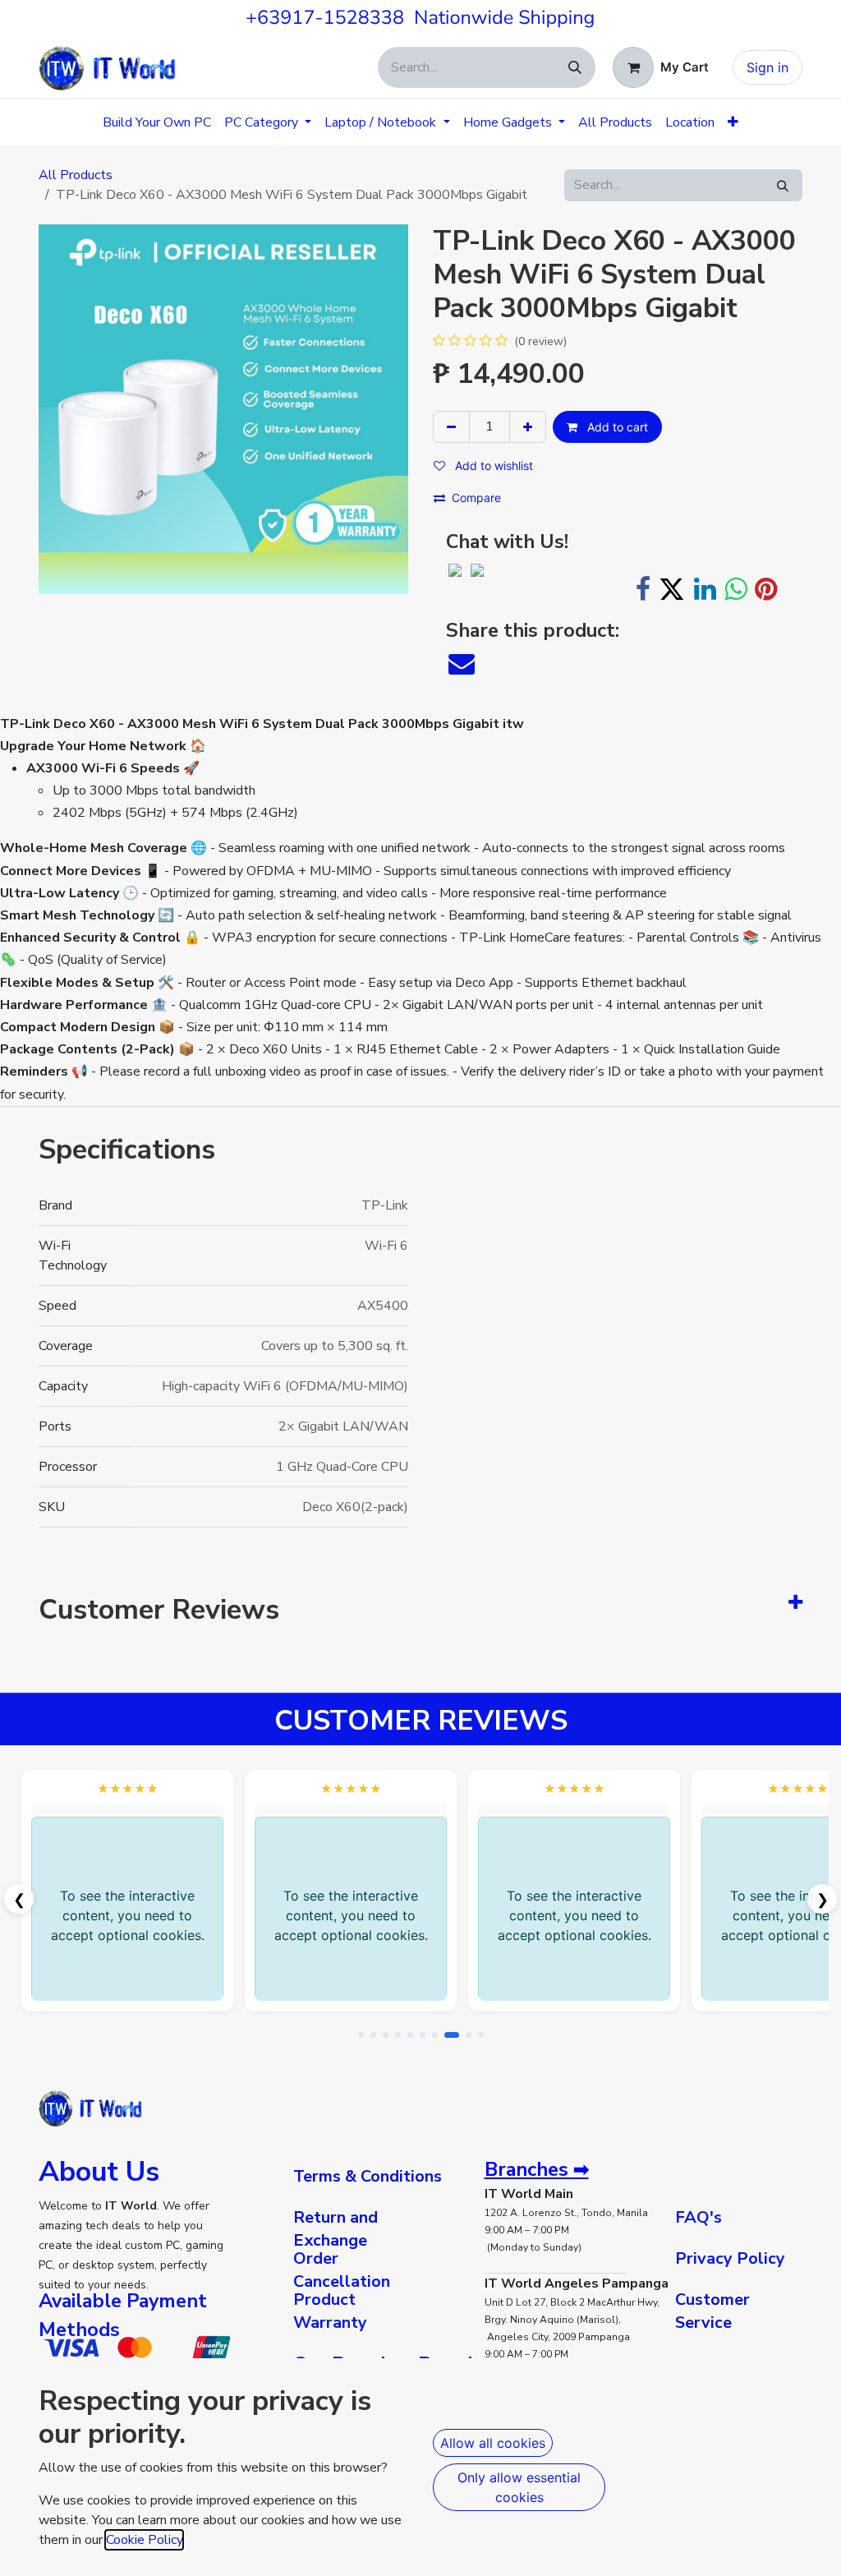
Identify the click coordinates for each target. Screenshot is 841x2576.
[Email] (462, 664)
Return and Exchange (335, 2229)
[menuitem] (157, 122)
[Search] (575, 67)
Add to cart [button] (616, 427)
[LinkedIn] (705, 589)
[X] (672, 589)
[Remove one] (451, 427)
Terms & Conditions (368, 2176)
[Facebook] (643, 589)
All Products (76, 175)
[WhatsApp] (735, 589)
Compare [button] (476, 498)
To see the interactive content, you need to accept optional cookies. (128, 1915)
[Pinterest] (766, 589)
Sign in (767, 67)
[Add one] (528, 427)
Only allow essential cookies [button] (519, 2487)
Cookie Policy (144, 2540)
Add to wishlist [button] (492, 465)
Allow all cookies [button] (493, 2443)
